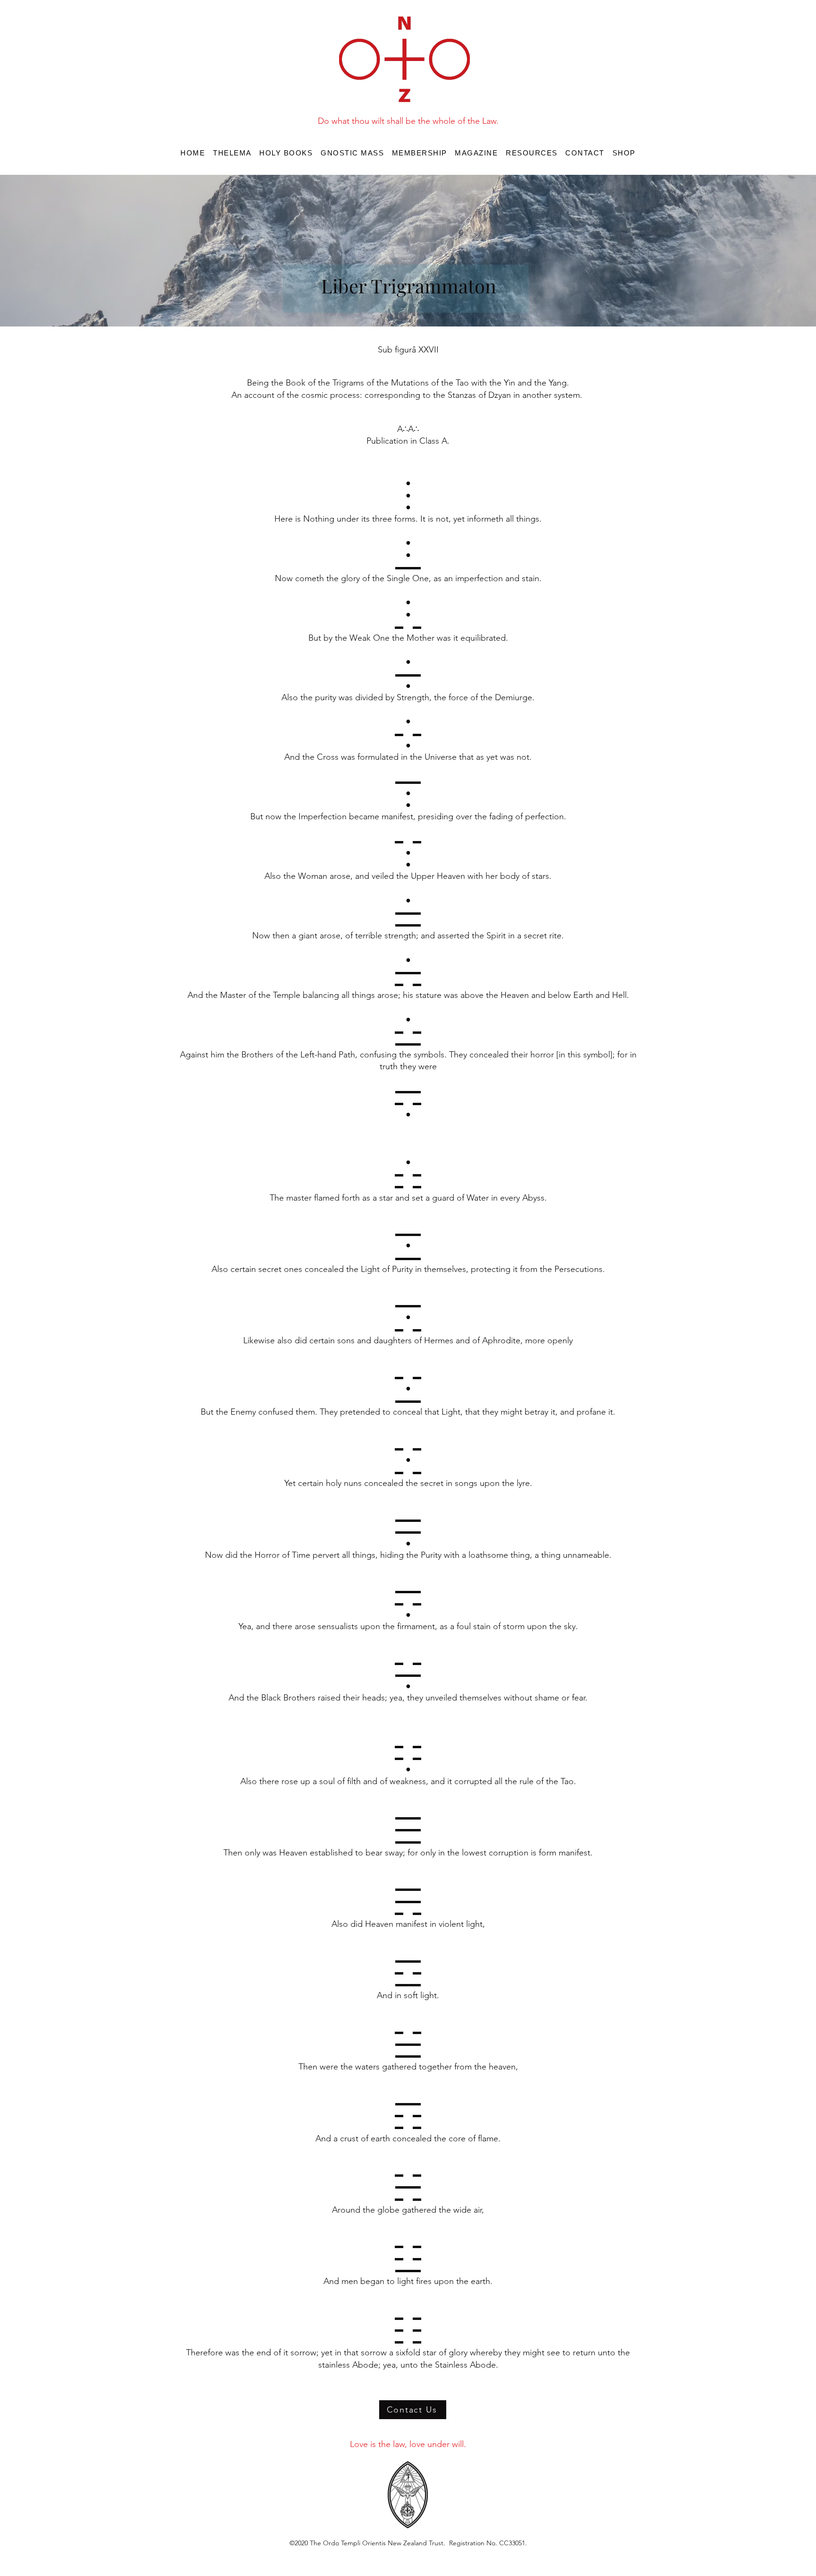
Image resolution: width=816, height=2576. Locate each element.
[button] (286, 153)
